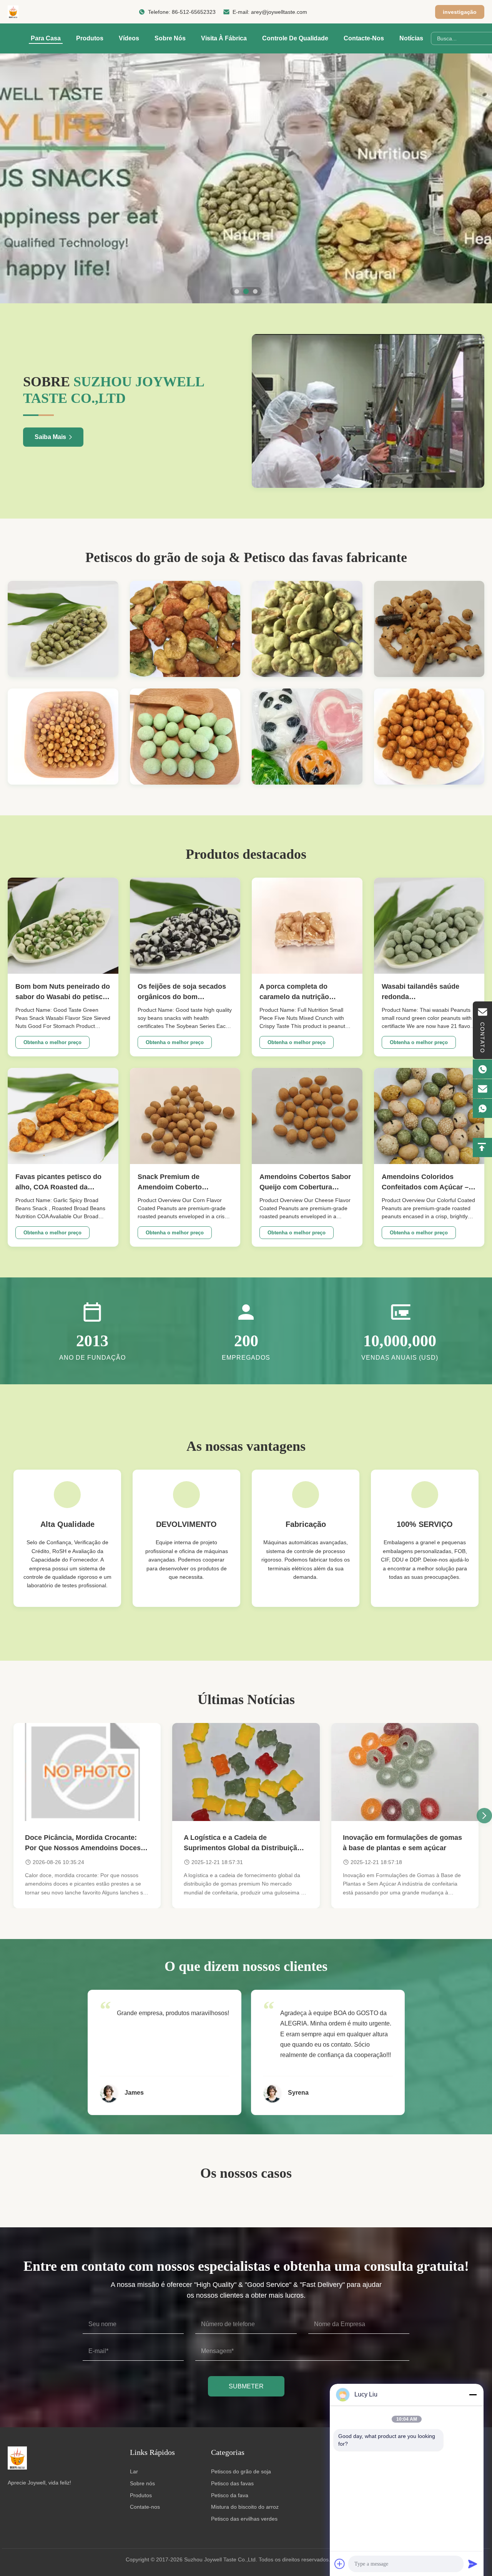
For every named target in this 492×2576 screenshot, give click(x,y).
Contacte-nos (364, 38)
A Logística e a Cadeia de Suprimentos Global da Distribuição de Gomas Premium (243, 1843)
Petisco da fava (230, 2495)
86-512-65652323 (194, 12)
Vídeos (129, 38)
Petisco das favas (232, 2483)
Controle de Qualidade (295, 38)
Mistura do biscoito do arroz (245, 2507)
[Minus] (473, 2395)
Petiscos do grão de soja (241, 2471)
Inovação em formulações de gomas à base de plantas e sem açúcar (402, 1843)
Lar (134, 2471)
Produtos (90, 38)
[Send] (473, 2564)
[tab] (237, 291)
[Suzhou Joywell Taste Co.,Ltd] (13, 12)
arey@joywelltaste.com (279, 12)
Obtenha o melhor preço (52, 1042)
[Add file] (340, 2564)
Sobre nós (170, 38)
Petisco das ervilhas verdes (244, 2519)
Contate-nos (145, 2507)
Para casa (46, 38)
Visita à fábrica (224, 38)
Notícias (411, 38)
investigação (460, 12)
